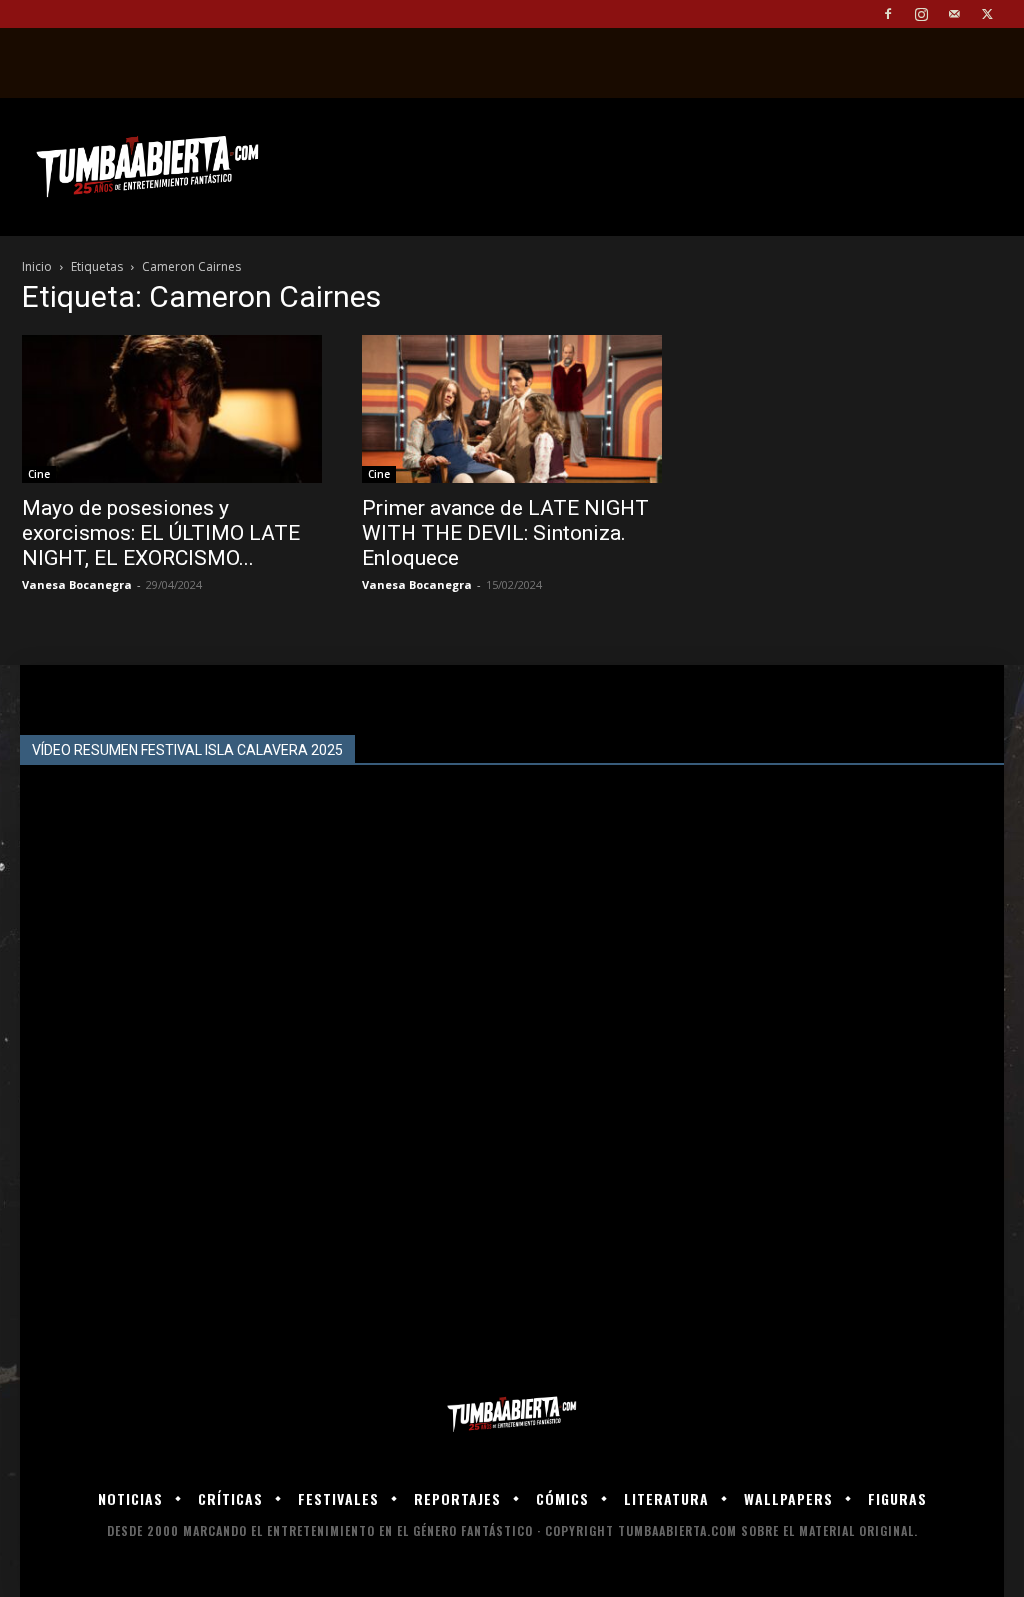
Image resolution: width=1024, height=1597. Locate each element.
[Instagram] (921, 14)
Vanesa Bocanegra (77, 584)
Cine (39, 474)
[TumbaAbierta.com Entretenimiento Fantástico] (512, 1414)
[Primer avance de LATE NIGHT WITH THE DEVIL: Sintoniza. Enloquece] (512, 409)
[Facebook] (888, 14)
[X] (987, 14)
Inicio (37, 266)
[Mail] (954, 14)
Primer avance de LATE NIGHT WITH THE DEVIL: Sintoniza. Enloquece (505, 533)
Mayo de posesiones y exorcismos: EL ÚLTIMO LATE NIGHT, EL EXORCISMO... (161, 533)
